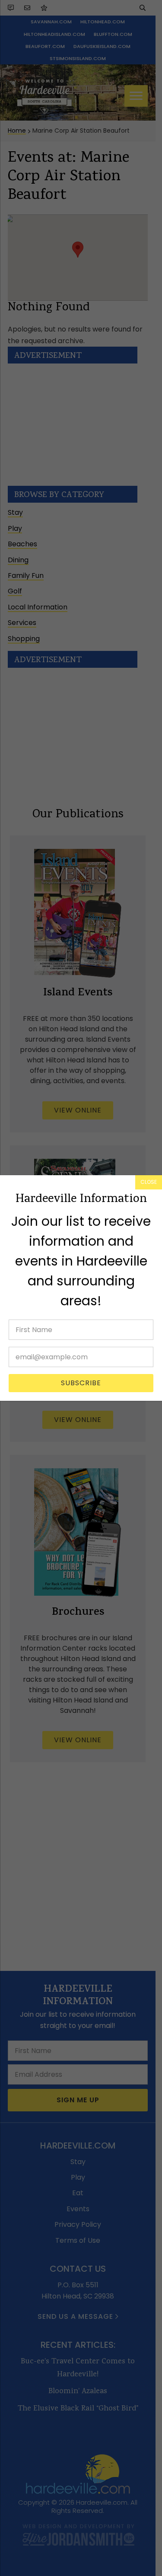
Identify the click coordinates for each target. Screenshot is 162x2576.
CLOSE (149, 1182)
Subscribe (81, 1383)
